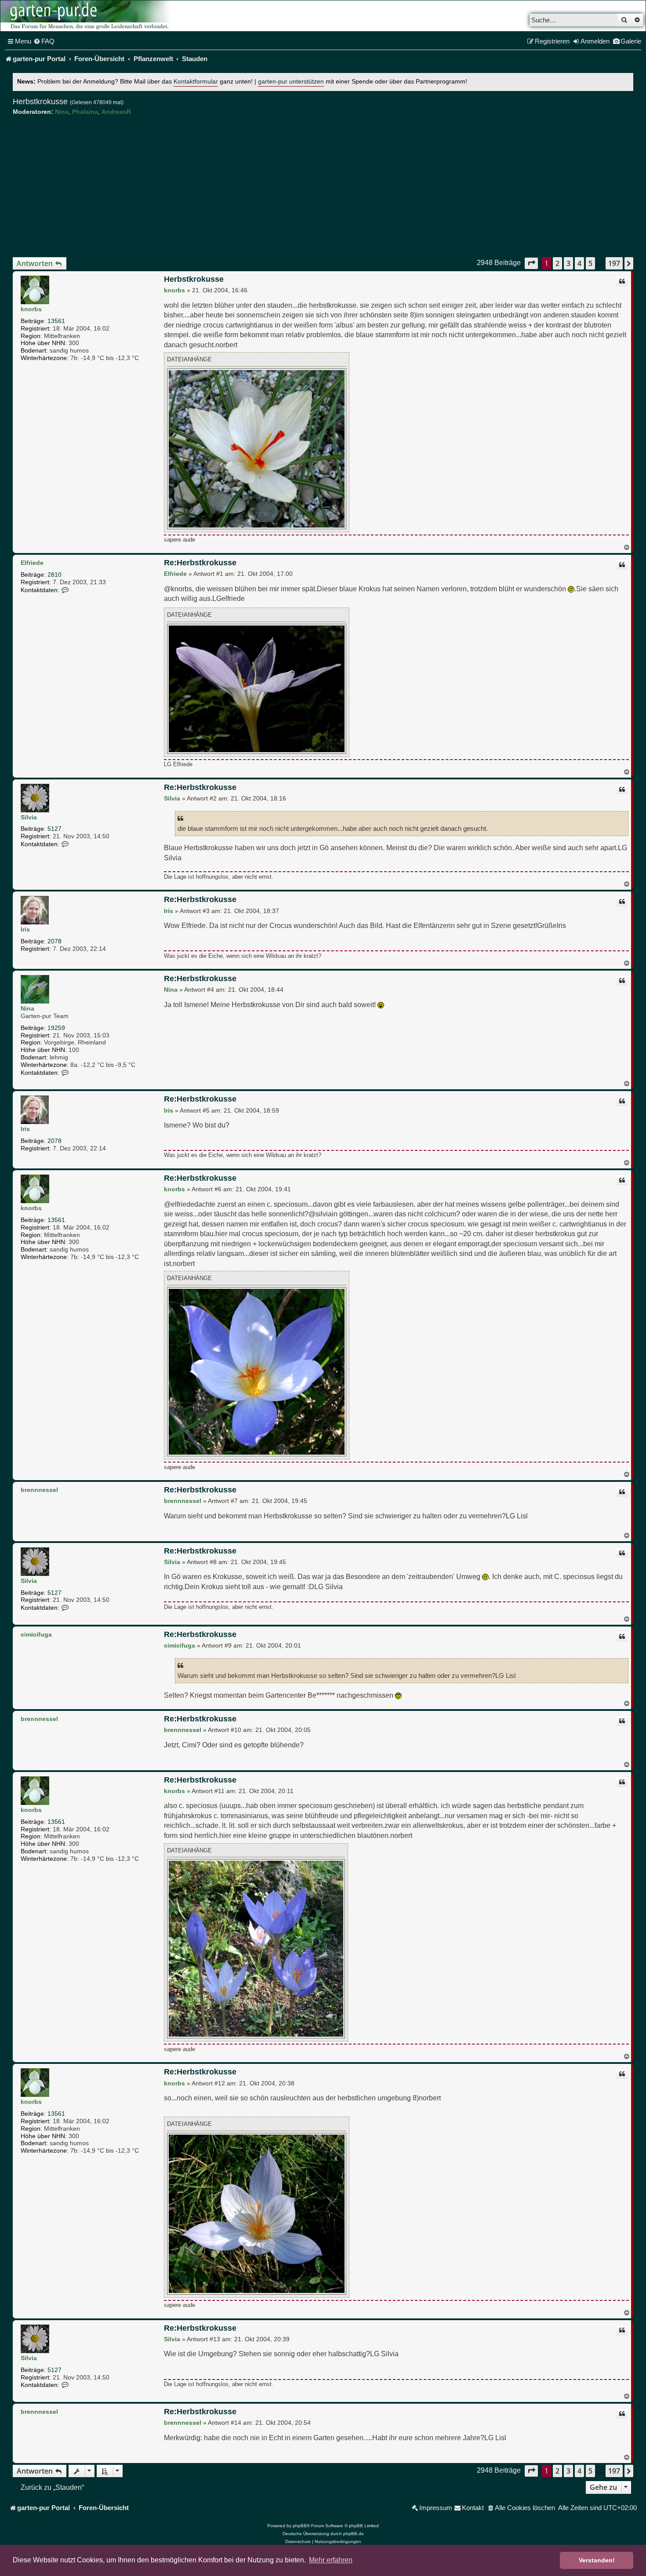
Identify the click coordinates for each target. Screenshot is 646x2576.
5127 (54, 829)
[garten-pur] (88, 16)
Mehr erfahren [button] (331, 2560)
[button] (531, 263)
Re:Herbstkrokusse (200, 563)
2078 (54, 941)
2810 (54, 575)
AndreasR (116, 112)
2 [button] (557, 263)
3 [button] (568, 263)
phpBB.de (354, 2534)
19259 (56, 1028)
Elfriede (32, 563)
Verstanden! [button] (597, 2560)
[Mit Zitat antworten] (622, 281)
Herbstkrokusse (40, 102)
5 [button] (590, 263)
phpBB (300, 2526)
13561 (56, 321)
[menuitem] (44, 41)
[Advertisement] (323, 186)
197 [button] (614, 263)
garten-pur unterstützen (291, 82)
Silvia (29, 817)
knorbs (31, 309)
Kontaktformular (196, 82)
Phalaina (85, 112)
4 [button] (579, 263)
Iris (25, 929)
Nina (62, 112)
